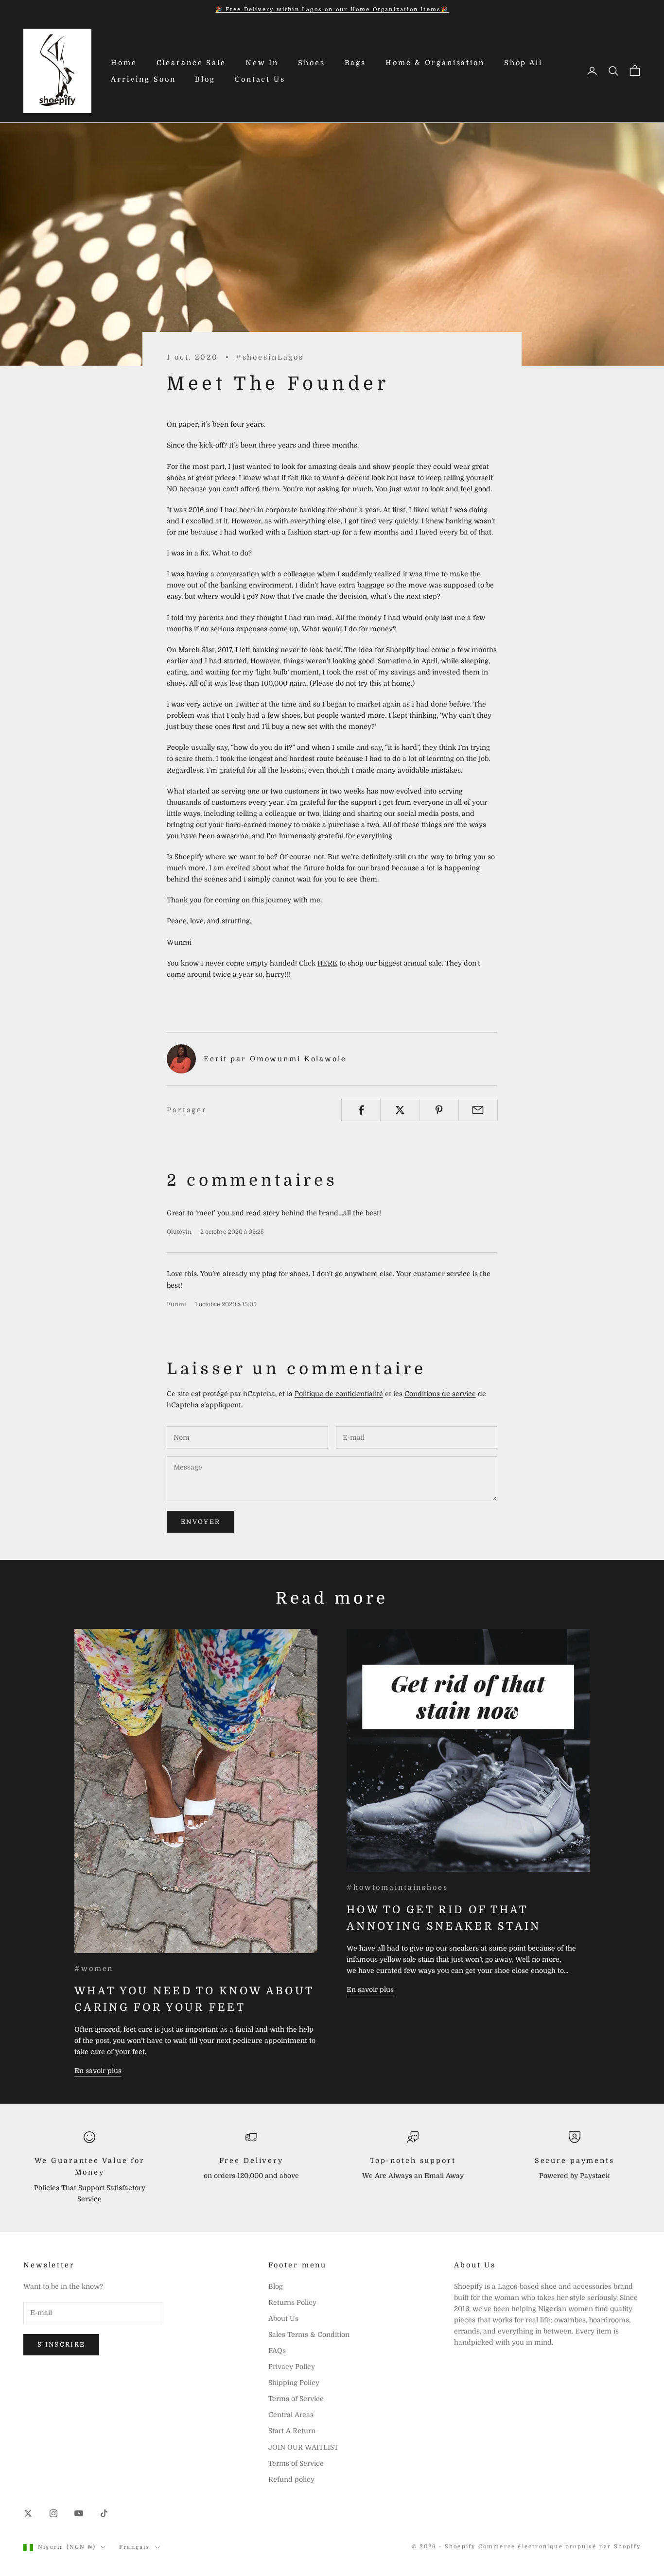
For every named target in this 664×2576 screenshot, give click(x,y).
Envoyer (201, 1522)
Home (124, 63)
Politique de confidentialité (339, 1394)
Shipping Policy (294, 2383)
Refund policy (291, 2479)
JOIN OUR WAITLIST (303, 2447)
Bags (356, 63)
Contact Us (260, 79)
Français (135, 2547)
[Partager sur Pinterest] (439, 1110)
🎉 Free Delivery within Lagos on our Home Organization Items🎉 (332, 9)
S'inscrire (61, 2344)
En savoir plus (98, 2071)
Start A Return (292, 2431)
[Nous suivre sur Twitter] (28, 2513)
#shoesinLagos (270, 357)
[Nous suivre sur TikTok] (104, 2513)
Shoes (311, 63)
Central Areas (291, 2415)
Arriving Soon (143, 79)
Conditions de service (440, 1394)
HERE (327, 963)
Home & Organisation (435, 63)
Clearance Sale (191, 63)
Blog (205, 79)
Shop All (523, 63)
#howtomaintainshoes (397, 1887)
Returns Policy (292, 2302)
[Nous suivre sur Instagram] (53, 2513)
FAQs (277, 2351)
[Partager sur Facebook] (361, 1110)
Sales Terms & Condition (309, 2334)
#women (94, 1969)
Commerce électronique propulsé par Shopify (559, 2547)
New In (262, 63)
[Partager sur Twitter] (400, 1110)
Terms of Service (296, 2399)
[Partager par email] (478, 1110)
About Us (283, 2318)
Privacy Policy (292, 2367)
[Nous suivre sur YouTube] (79, 2513)
